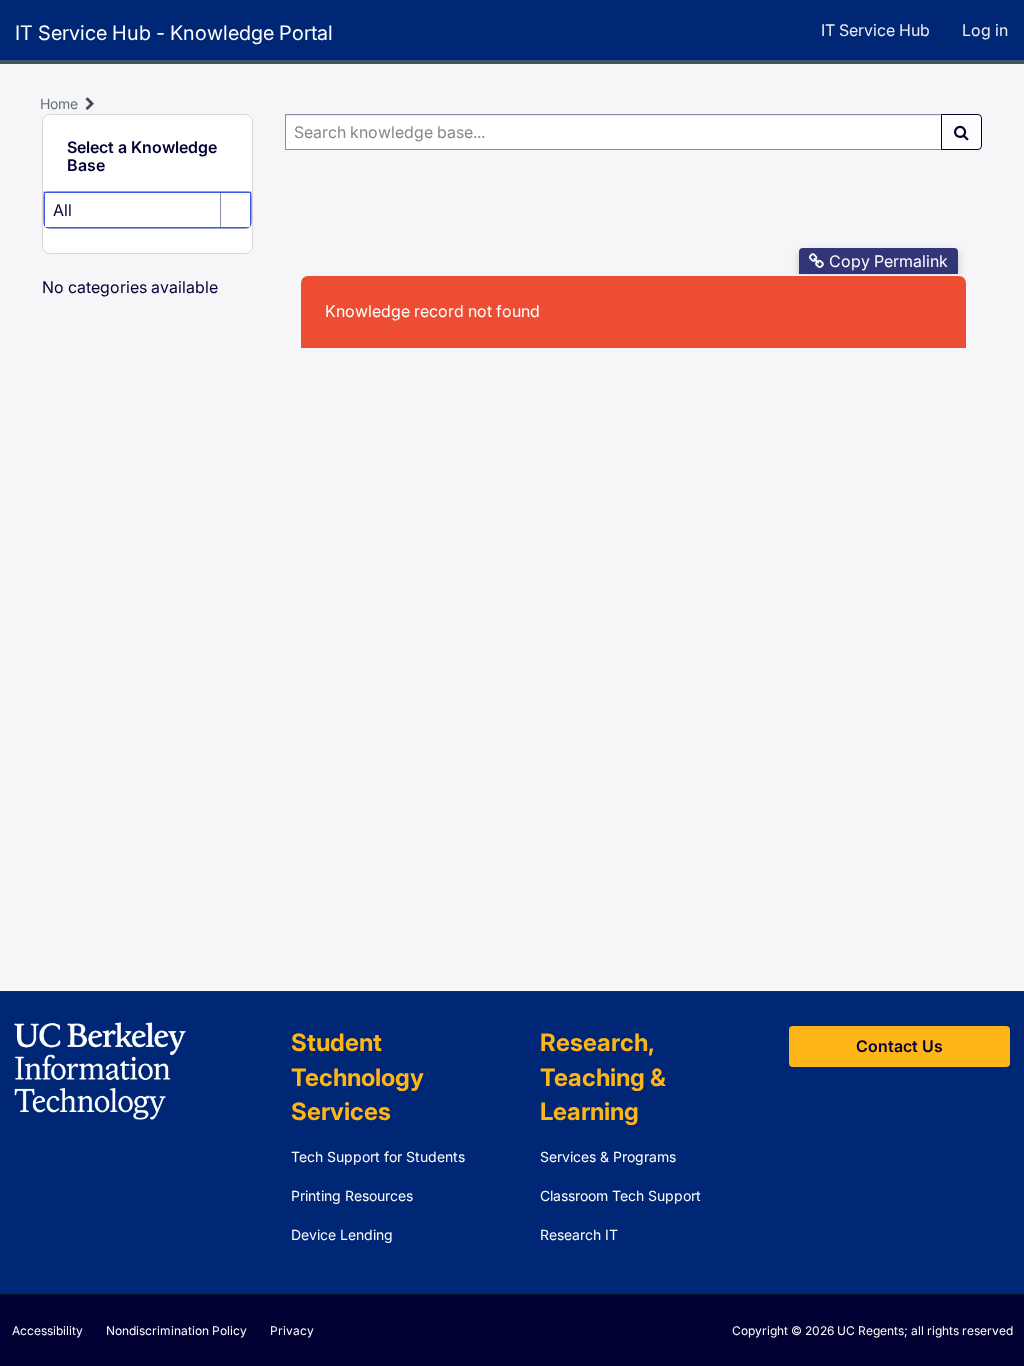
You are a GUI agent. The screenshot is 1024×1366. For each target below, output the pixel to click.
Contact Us (899, 1046)
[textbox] (613, 132)
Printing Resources (352, 1195)
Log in (985, 30)
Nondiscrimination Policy (176, 1330)
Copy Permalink (888, 261)
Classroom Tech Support (620, 1195)
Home (59, 103)
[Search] (961, 132)
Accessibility (47, 1330)
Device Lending (342, 1234)
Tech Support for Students (378, 1156)
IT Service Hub (875, 30)
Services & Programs (608, 1156)
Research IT (579, 1234)
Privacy (292, 1330)
